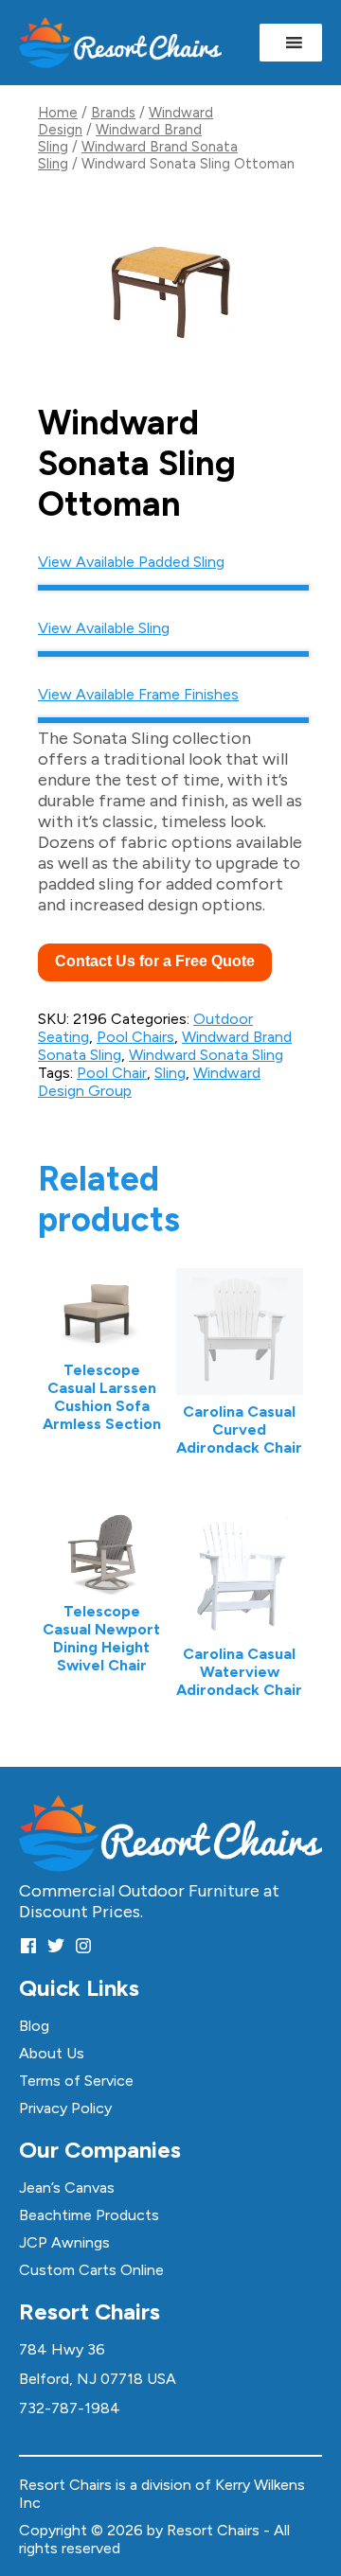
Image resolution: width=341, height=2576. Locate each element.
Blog (34, 2026)
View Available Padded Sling (131, 562)
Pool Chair (112, 1073)
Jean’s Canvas (67, 2188)
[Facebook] (28, 1945)
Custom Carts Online (91, 2270)
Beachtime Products (89, 2215)
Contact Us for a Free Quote (155, 961)
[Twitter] (56, 1945)
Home (58, 113)
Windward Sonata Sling (206, 1055)
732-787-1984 (70, 2408)
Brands (113, 113)
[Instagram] (83, 1945)
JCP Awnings (64, 2242)
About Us (52, 2053)
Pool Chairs (135, 1037)
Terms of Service (76, 2081)
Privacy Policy (65, 2108)
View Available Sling (104, 628)
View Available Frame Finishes (138, 694)
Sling (170, 1073)
